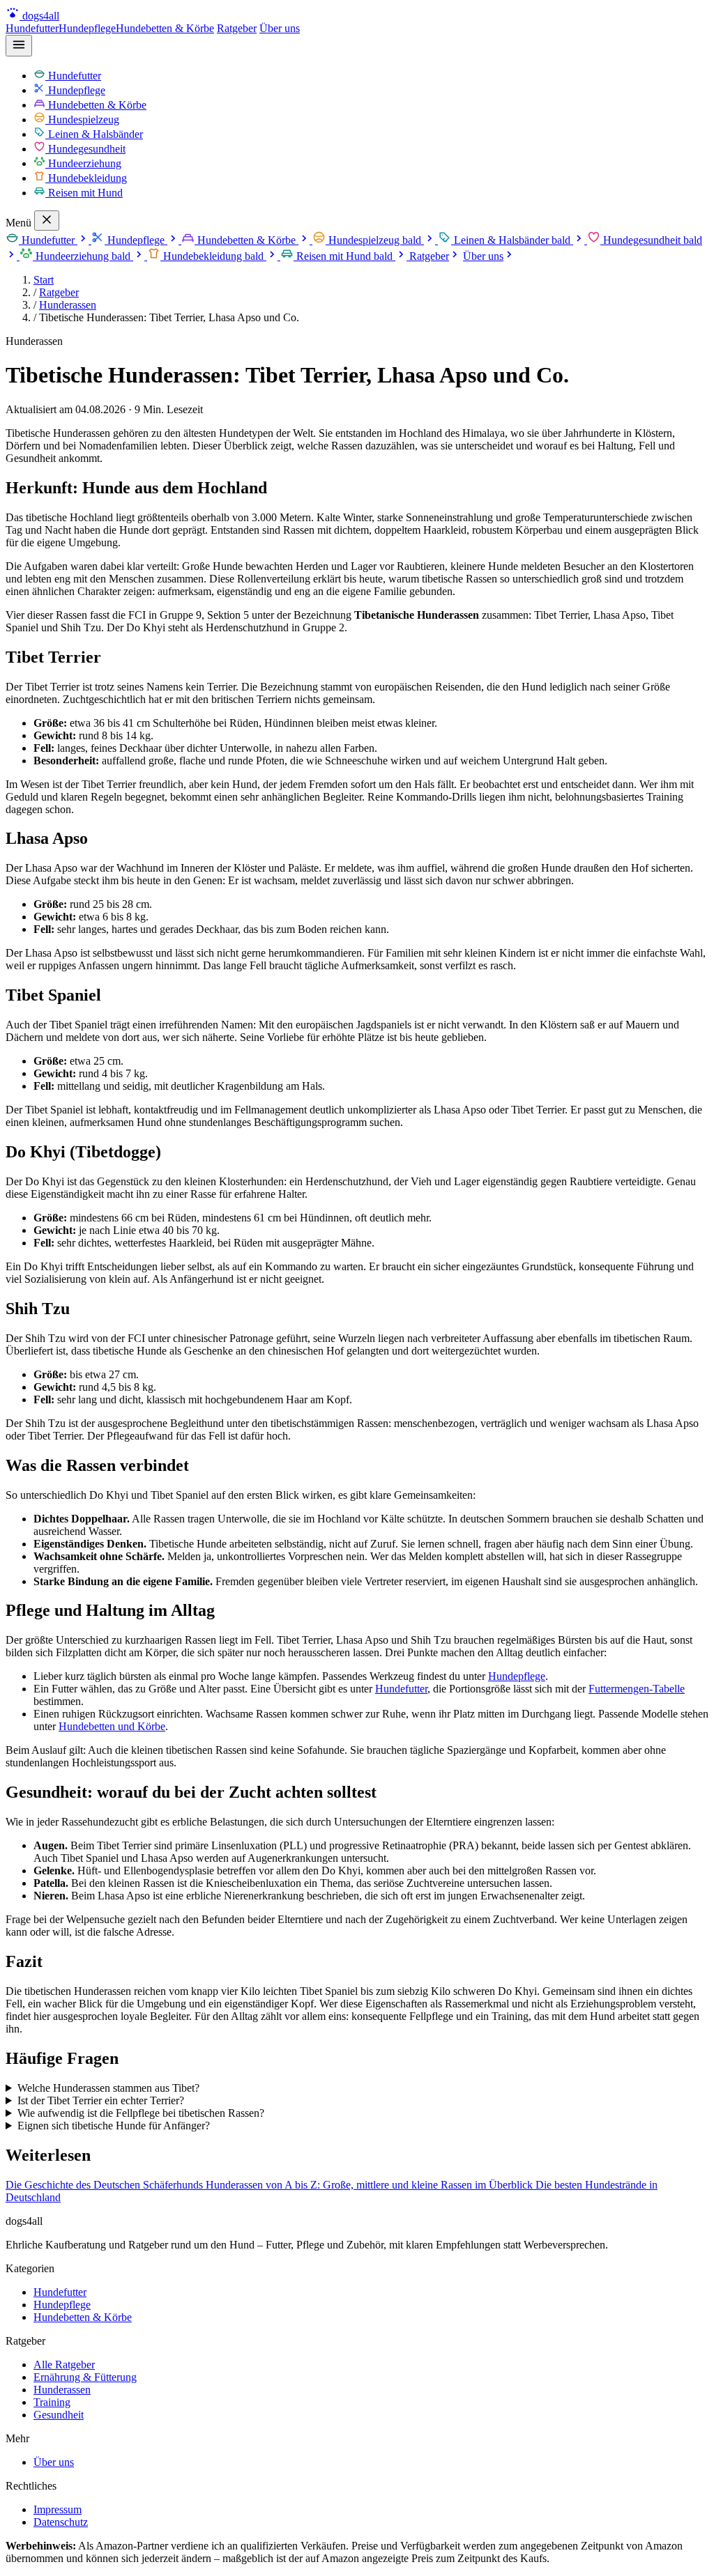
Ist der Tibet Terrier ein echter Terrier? (101, 2100)
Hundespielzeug (82, 119)
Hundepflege (87, 28)
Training (52, 2402)
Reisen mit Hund (84, 193)
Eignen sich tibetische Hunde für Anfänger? (114, 2126)
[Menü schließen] (47, 221)
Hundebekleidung (86, 178)
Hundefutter (32, 28)
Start (44, 280)
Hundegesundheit (85, 149)
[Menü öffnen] (19, 46)
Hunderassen (68, 305)
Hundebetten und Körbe (112, 1726)
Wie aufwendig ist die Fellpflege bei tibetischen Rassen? (141, 2113)
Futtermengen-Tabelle (637, 1689)
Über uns (280, 28)
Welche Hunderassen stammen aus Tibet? (108, 2088)
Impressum (58, 2509)
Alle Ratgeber (64, 2365)
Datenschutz (61, 2522)
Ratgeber (237, 28)
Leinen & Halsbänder (94, 134)
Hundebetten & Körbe (165, 28)
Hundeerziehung (83, 163)
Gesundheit (59, 2415)
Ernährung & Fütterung (85, 2377)
